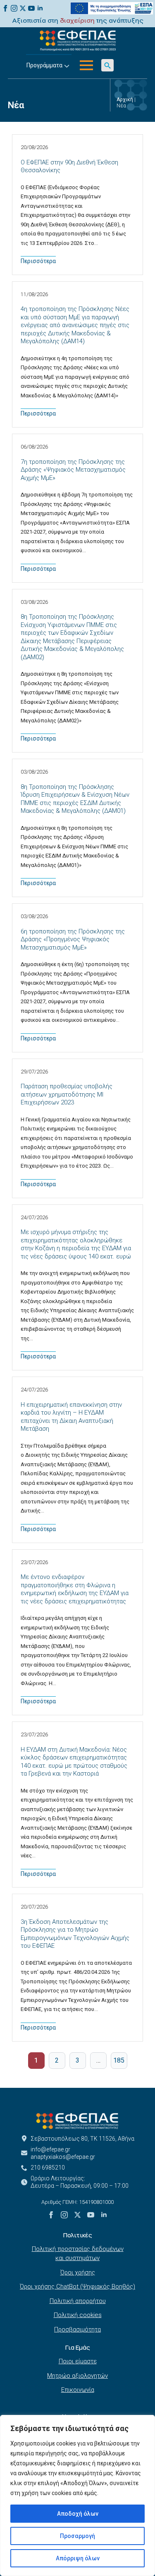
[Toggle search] (107, 65)
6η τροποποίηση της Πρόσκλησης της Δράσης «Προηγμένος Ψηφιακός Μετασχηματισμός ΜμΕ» (73, 939)
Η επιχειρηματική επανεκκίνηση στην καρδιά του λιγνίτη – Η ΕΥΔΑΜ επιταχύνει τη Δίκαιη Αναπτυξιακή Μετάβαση (71, 1417)
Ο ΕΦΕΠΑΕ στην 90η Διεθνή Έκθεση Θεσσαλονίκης (69, 166)
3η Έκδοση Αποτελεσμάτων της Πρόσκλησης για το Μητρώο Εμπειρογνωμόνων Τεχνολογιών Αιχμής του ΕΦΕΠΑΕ (75, 1934)
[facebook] (5, 8)
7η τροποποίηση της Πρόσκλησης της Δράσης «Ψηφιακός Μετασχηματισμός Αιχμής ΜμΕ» (73, 470)
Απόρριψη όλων (78, 2558)
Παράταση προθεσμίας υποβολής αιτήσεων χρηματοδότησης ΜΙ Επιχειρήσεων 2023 (67, 1094)
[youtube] (31, 8)
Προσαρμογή (77, 2536)
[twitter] (23, 8)
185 (119, 2060)
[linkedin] (40, 8)
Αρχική (125, 100)
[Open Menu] (86, 65)
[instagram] (14, 8)
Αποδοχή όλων (78, 2514)
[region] (77, 2495)
